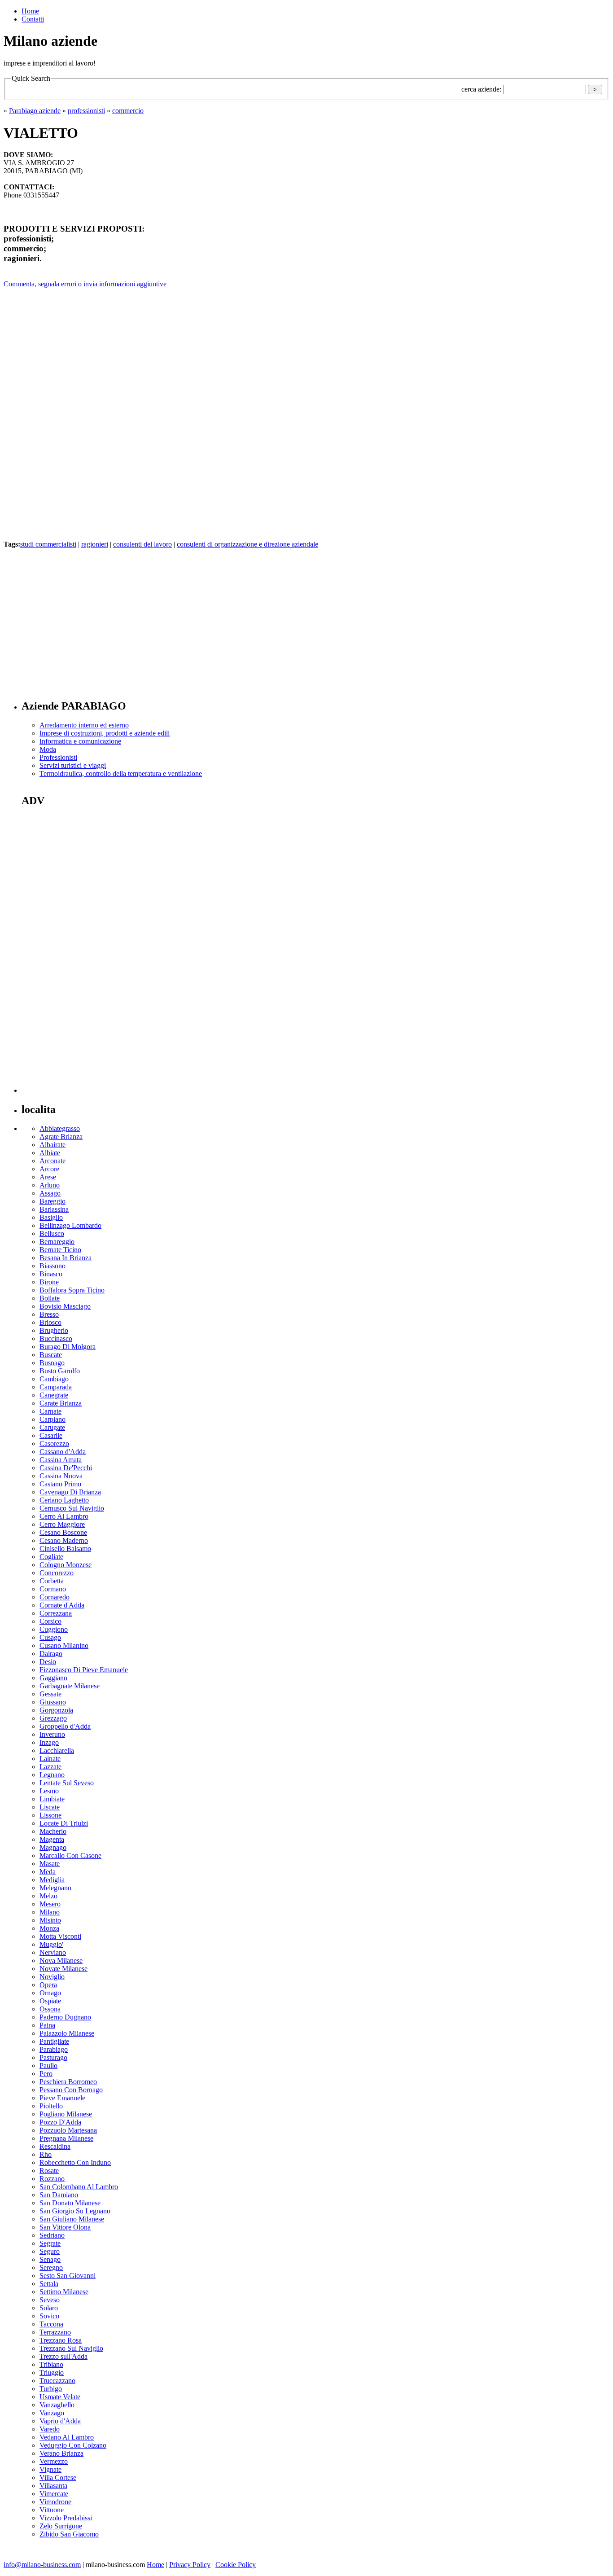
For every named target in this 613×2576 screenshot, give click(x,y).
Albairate (53, 1145)
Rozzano (52, 2179)
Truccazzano (57, 2381)
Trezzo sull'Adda (63, 2356)
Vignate (50, 2469)
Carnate (50, 1411)
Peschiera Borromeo (68, 2082)
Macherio (53, 1831)
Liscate (50, 1807)
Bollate (50, 1298)
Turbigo (51, 2389)
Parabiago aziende (35, 111)
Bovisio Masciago (65, 1306)
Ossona (50, 2009)
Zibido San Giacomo (69, 2534)
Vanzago (52, 2413)
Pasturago (53, 2057)
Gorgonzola (56, 1710)
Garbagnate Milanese (70, 1686)
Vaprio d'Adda (60, 2421)
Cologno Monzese (66, 1565)
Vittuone (52, 2510)
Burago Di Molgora (68, 1347)
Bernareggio (57, 1242)
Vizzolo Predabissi (66, 2518)
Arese (48, 1177)
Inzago (49, 1742)
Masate (50, 1864)
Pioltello (51, 2106)
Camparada (56, 1387)
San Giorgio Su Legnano (75, 2211)
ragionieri (95, 544)
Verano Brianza (61, 2453)
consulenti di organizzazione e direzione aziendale (247, 544)
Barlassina (54, 1209)
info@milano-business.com (42, 2565)
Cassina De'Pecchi (66, 1468)
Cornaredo (55, 1597)
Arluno (50, 1185)
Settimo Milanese (64, 2292)
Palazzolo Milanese (67, 2033)
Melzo (48, 1896)
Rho (46, 2154)
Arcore (49, 1169)
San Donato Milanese (70, 2203)
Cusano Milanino (64, 1645)
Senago (50, 2259)
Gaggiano (53, 1678)
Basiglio (51, 1217)
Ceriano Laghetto (64, 1500)
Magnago (53, 1847)
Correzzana (56, 1613)
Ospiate (50, 2001)
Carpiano (53, 1419)
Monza (49, 1928)
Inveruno (52, 1734)
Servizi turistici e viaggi (73, 765)
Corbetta (52, 1581)
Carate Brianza (61, 1403)
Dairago (51, 1654)
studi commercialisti (48, 544)
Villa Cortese (58, 2477)
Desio (48, 1662)
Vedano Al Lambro (67, 2437)
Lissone (50, 1815)
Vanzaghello (57, 2405)
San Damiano (59, 2195)
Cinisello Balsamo (65, 1549)
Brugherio (54, 1330)
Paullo (48, 2066)
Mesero (50, 1904)
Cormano (53, 1589)
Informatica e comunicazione (80, 741)
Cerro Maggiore (62, 1524)
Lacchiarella (57, 1750)
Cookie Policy (236, 2565)
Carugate (52, 1427)
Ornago (50, 1993)
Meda (48, 1872)
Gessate (50, 1694)
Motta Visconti (60, 1936)
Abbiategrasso (60, 1128)
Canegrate (54, 1395)
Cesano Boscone (63, 1532)
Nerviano (53, 1952)
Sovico (49, 2316)
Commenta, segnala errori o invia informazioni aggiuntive (85, 284)
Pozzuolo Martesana (68, 2130)
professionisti (86, 111)
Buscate (51, 1355)
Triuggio (52, 2372)
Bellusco (52, 1233)
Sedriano (52, 2235)
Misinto (50, 1920)
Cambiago (54, 1379)
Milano (50, 1912)
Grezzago (53, 1718)
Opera (48, 1985)
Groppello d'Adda (65, 1726)
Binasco (51, 1274)
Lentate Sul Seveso (67, 1783)
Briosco (50, 1322)
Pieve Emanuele (62, 2098)
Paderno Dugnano (65, 2017)
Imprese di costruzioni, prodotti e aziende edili (105, 733)
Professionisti (58, 757)
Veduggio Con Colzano (73, 2445)
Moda (48, 749)
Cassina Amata (61, 1460)
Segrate (50, 2243)
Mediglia (52, 1880)
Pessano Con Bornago (71, 2090)
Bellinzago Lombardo (70, 1225)
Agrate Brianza (61, 1137)
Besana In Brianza (66, 1258)
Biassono (53, 1266)
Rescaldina (55, 2146)
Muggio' (51, 1944)
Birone (49, 1282)
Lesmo (49, 1791)
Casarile (51, 1435)
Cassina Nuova (61, 1476)
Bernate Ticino (60, 1250)
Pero (46, 2074)
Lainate (50, 1759)
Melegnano (55, 1888)
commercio (128, 111)
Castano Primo (60, 1484)
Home (30, 11)
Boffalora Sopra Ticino (72, 1290)
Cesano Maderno (64, 1540)
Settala (49, 2284)
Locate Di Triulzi (64, 1823)
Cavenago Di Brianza (70, 1492)
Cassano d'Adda (63, 1452)
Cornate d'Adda (62, 1605)
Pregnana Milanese (66, 2138)
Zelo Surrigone (61, 2526)
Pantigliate (54, 2041)
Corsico (50, 1621)
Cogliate (51, 1557)
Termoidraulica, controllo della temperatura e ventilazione (121, 773)
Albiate (50, 1153)
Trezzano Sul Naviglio (71, 2348)
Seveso (50, 2300)
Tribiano (51, 2364)
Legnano (52, 1775)
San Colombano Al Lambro (79, 2187)
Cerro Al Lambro (64, 1516)
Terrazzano (55, 2332)
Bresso (49, 1314)
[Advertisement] (79, 618)
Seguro (50, 2251)
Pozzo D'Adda (60, 2122)
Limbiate (52, 1799)
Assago (50, 1193)
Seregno (51, 2267)
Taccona (51, 2324)
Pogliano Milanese (66, 2114)
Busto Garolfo (60, 1371)
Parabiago (54, 2049)
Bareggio (53, 1201)
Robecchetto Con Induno (75, 2162)
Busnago (52, 1363)
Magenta (52, 1839)
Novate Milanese (63, 1969)
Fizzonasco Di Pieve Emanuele (84, 1670)
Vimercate (54, 2494)
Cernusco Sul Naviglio (72, 1508)
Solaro (49, 2308)
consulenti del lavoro (142, 544)
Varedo (50, 2429)
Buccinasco (56, 1338)
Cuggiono (54, 1629)
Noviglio (52, 1977)
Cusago (50, 1637)
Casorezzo (54, 1444)
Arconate (53, 1161)
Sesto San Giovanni (68, 2276)
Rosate (49, 2171)
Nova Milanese (61, 1960)
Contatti (33, 19)
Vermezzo (54, 2461)
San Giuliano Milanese (72, 2219)
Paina (47, 2025)
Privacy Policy (190, 2565)
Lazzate (50, 1767)
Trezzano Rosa (61, 2340)
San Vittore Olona (65, 2227)
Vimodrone (55, 2502)
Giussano (53, 1702)
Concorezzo (57, 1573)
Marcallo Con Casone (70, 1855)
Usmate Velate (60, 2397)
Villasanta (53, 2486)
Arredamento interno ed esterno (84, 725)
